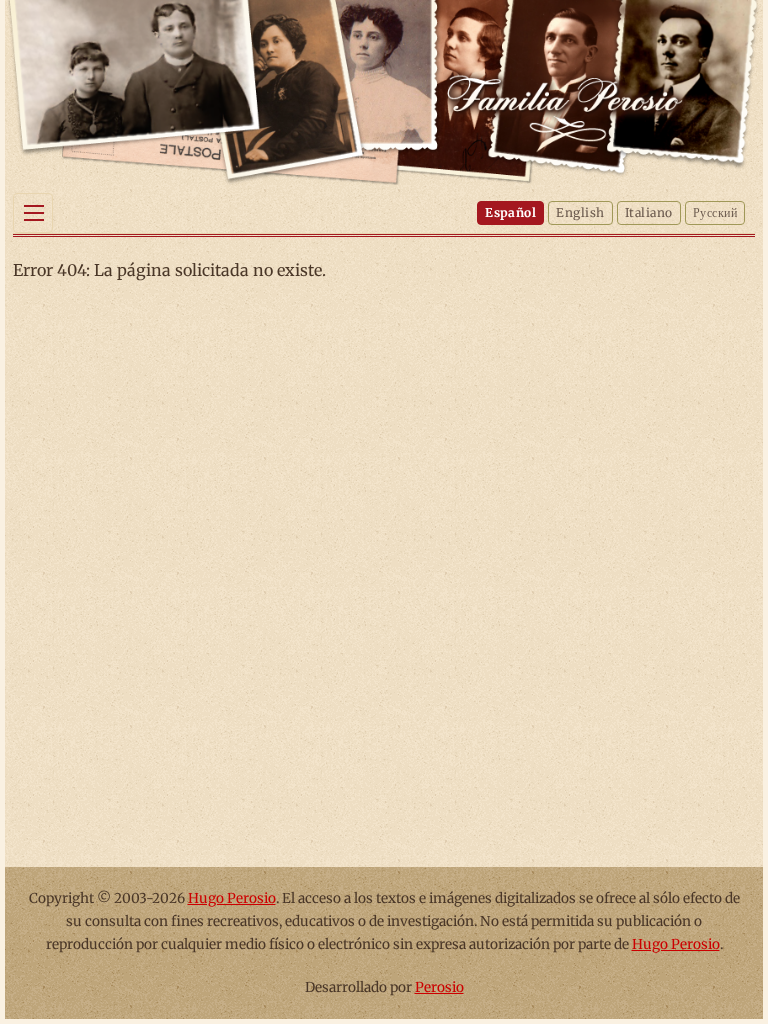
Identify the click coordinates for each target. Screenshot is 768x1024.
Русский (715, 212)
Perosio (439, 987)
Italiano (649, 212)
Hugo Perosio (232, 898)
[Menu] (33, 213)
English (580, 212)
